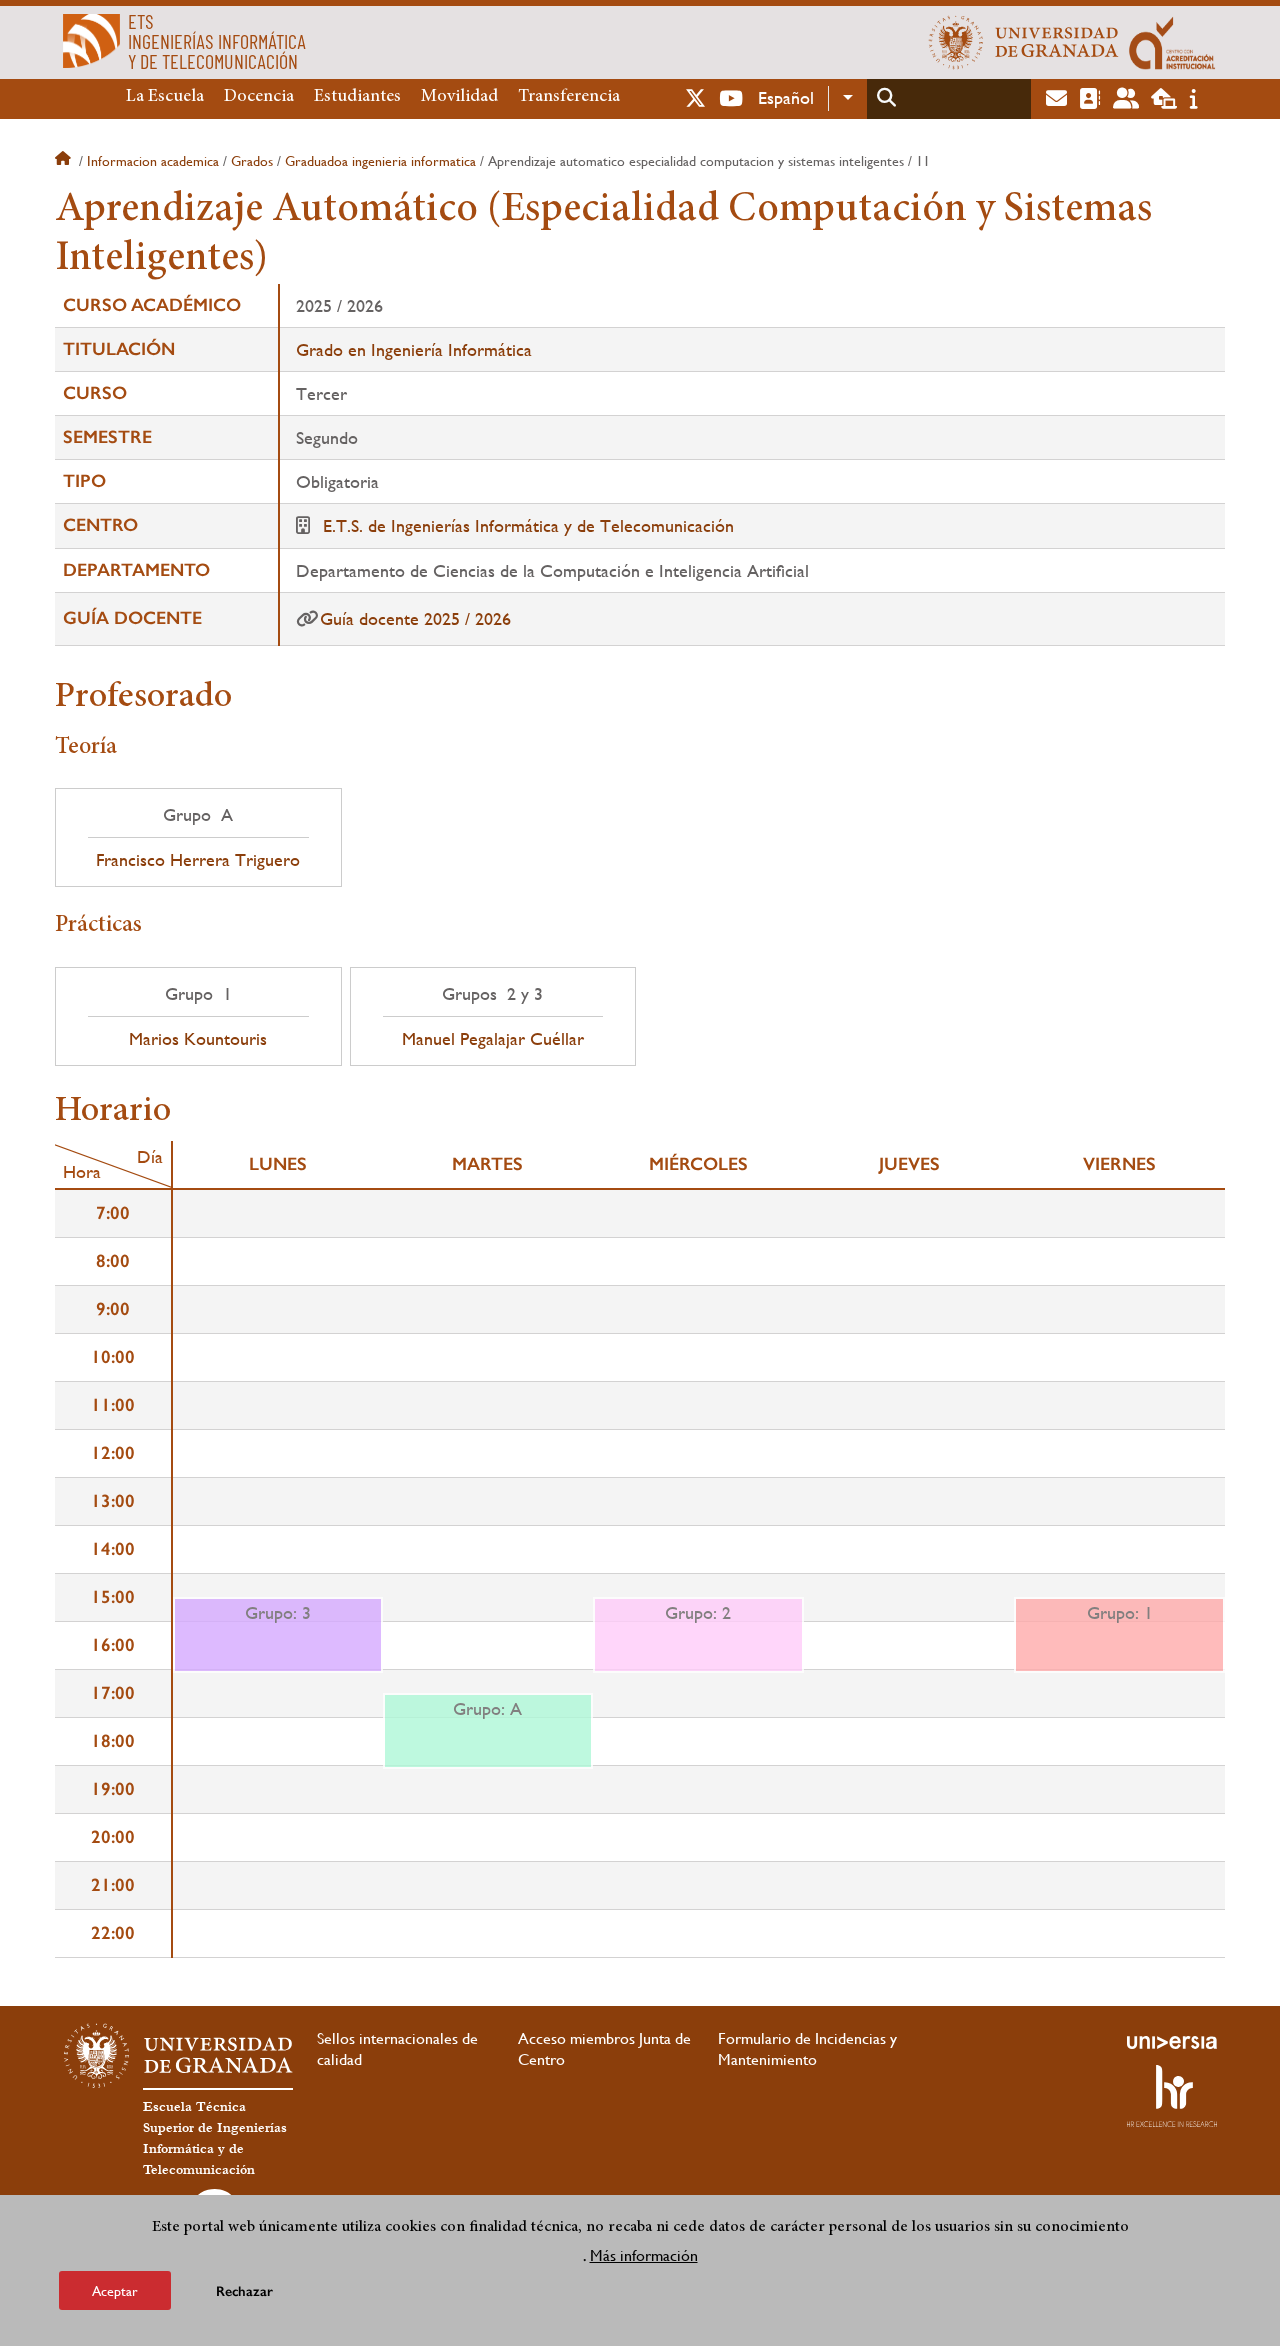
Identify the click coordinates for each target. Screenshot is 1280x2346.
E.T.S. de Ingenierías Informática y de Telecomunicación (528, 525)
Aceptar (115, 2290)
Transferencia (569, 97)
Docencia (259, 97)
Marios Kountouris (198, 1039)
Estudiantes (357, 97)
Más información (644, 2254)
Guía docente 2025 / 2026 (415, 618)
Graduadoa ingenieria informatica (380, 161)
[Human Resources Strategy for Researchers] (1172, 2096)
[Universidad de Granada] (1024, 42)
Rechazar (244, 2290)
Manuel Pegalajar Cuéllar (493, 1039)
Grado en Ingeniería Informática (414, 349)
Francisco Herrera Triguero (198, 860)
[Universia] (1172, 2042)
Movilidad (459, 97)
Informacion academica (153, 161)
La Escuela (165, 97)
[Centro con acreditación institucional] (1172, 42)
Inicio (65, 161)
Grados (252, 161)
